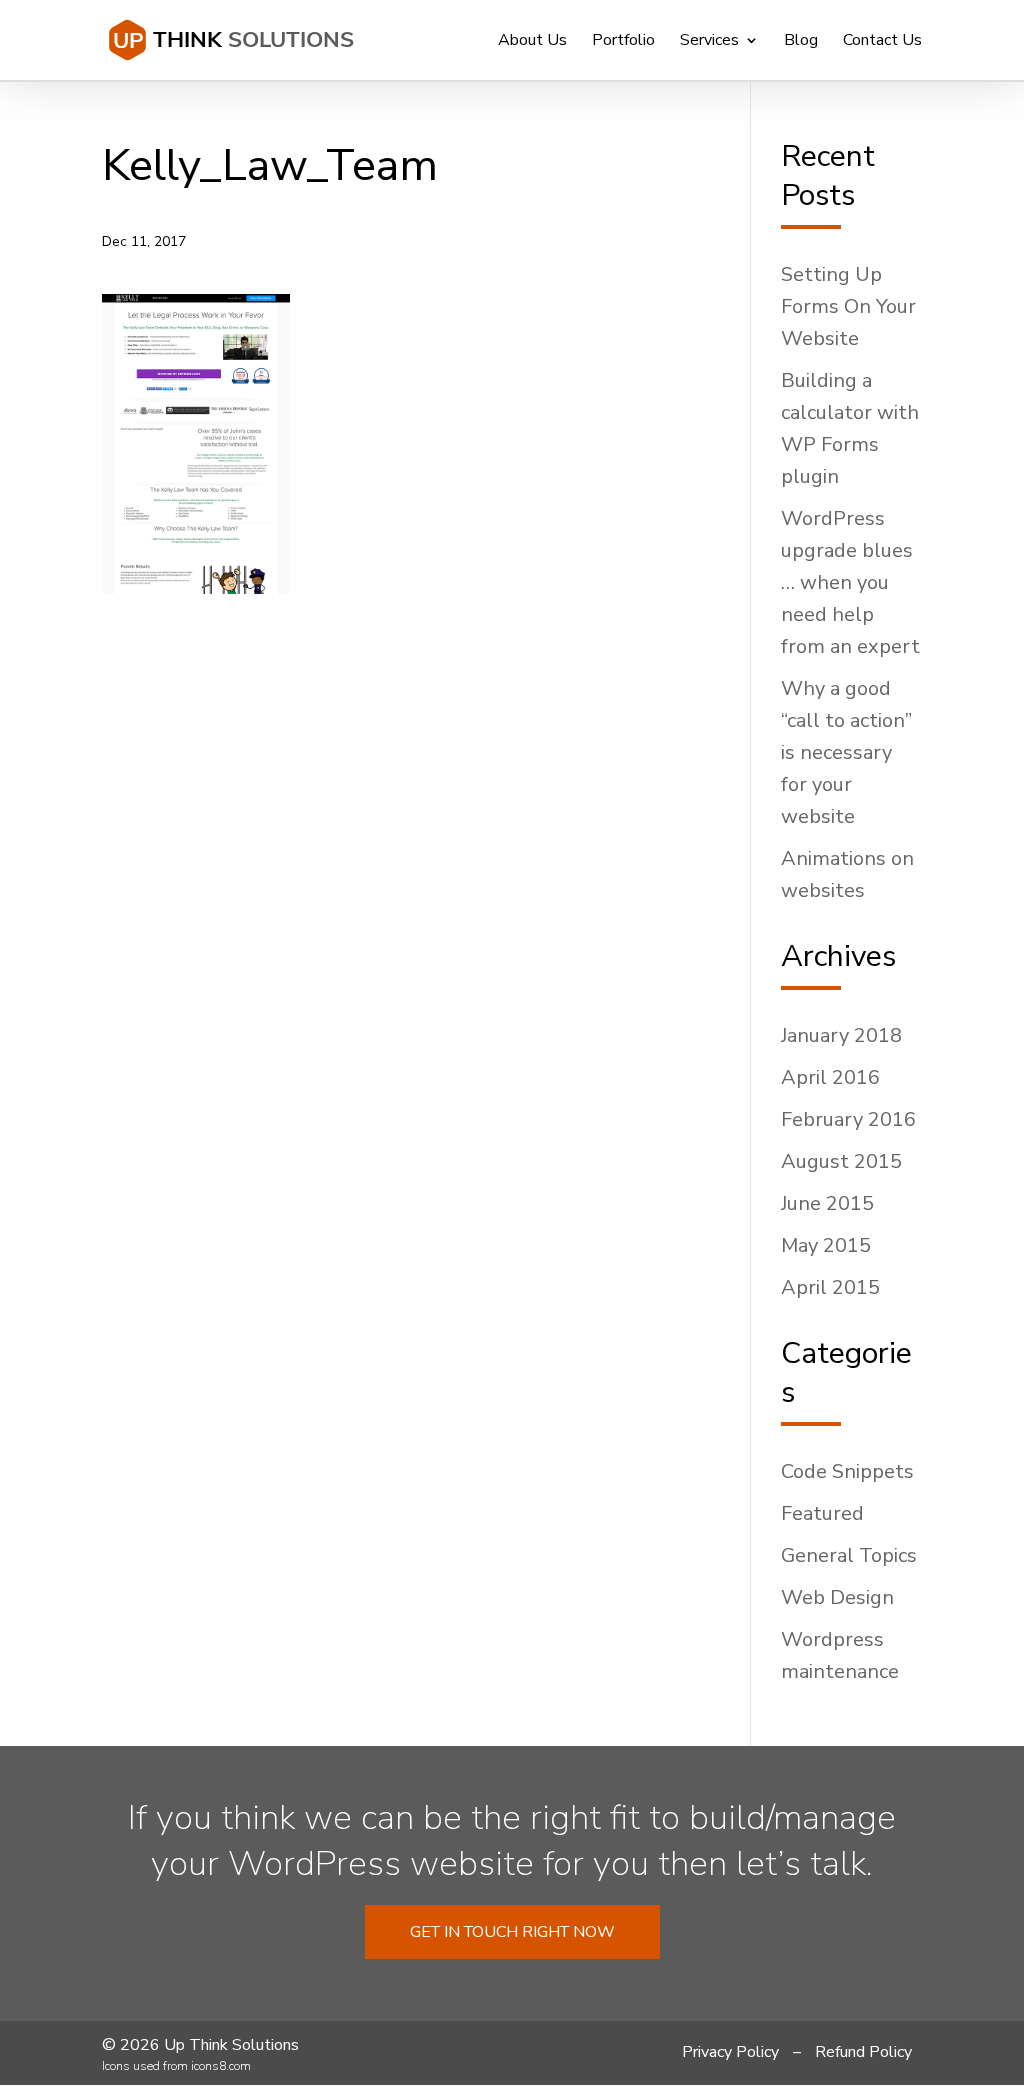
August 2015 (841, 1161)
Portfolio (623, 42)
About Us (532, 42)
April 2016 (830, 1077)
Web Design (837, 1597)
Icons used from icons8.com (176, 2066)
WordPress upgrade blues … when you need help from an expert (850, 582)
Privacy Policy (730, 2052)
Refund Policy (863, 2052)
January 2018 (841, 1035)
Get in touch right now (512, 1932)
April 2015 (830, 1287)
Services (709, 42)
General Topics (849, 1555)
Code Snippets (847, 1471)
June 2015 (827, 1203)
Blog (801, 42)
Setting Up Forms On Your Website (848, 306)
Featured (822, 1513)
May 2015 (826, 1245)
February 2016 (848, 1119)
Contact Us (882, 42)
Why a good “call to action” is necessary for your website (846, 752)
